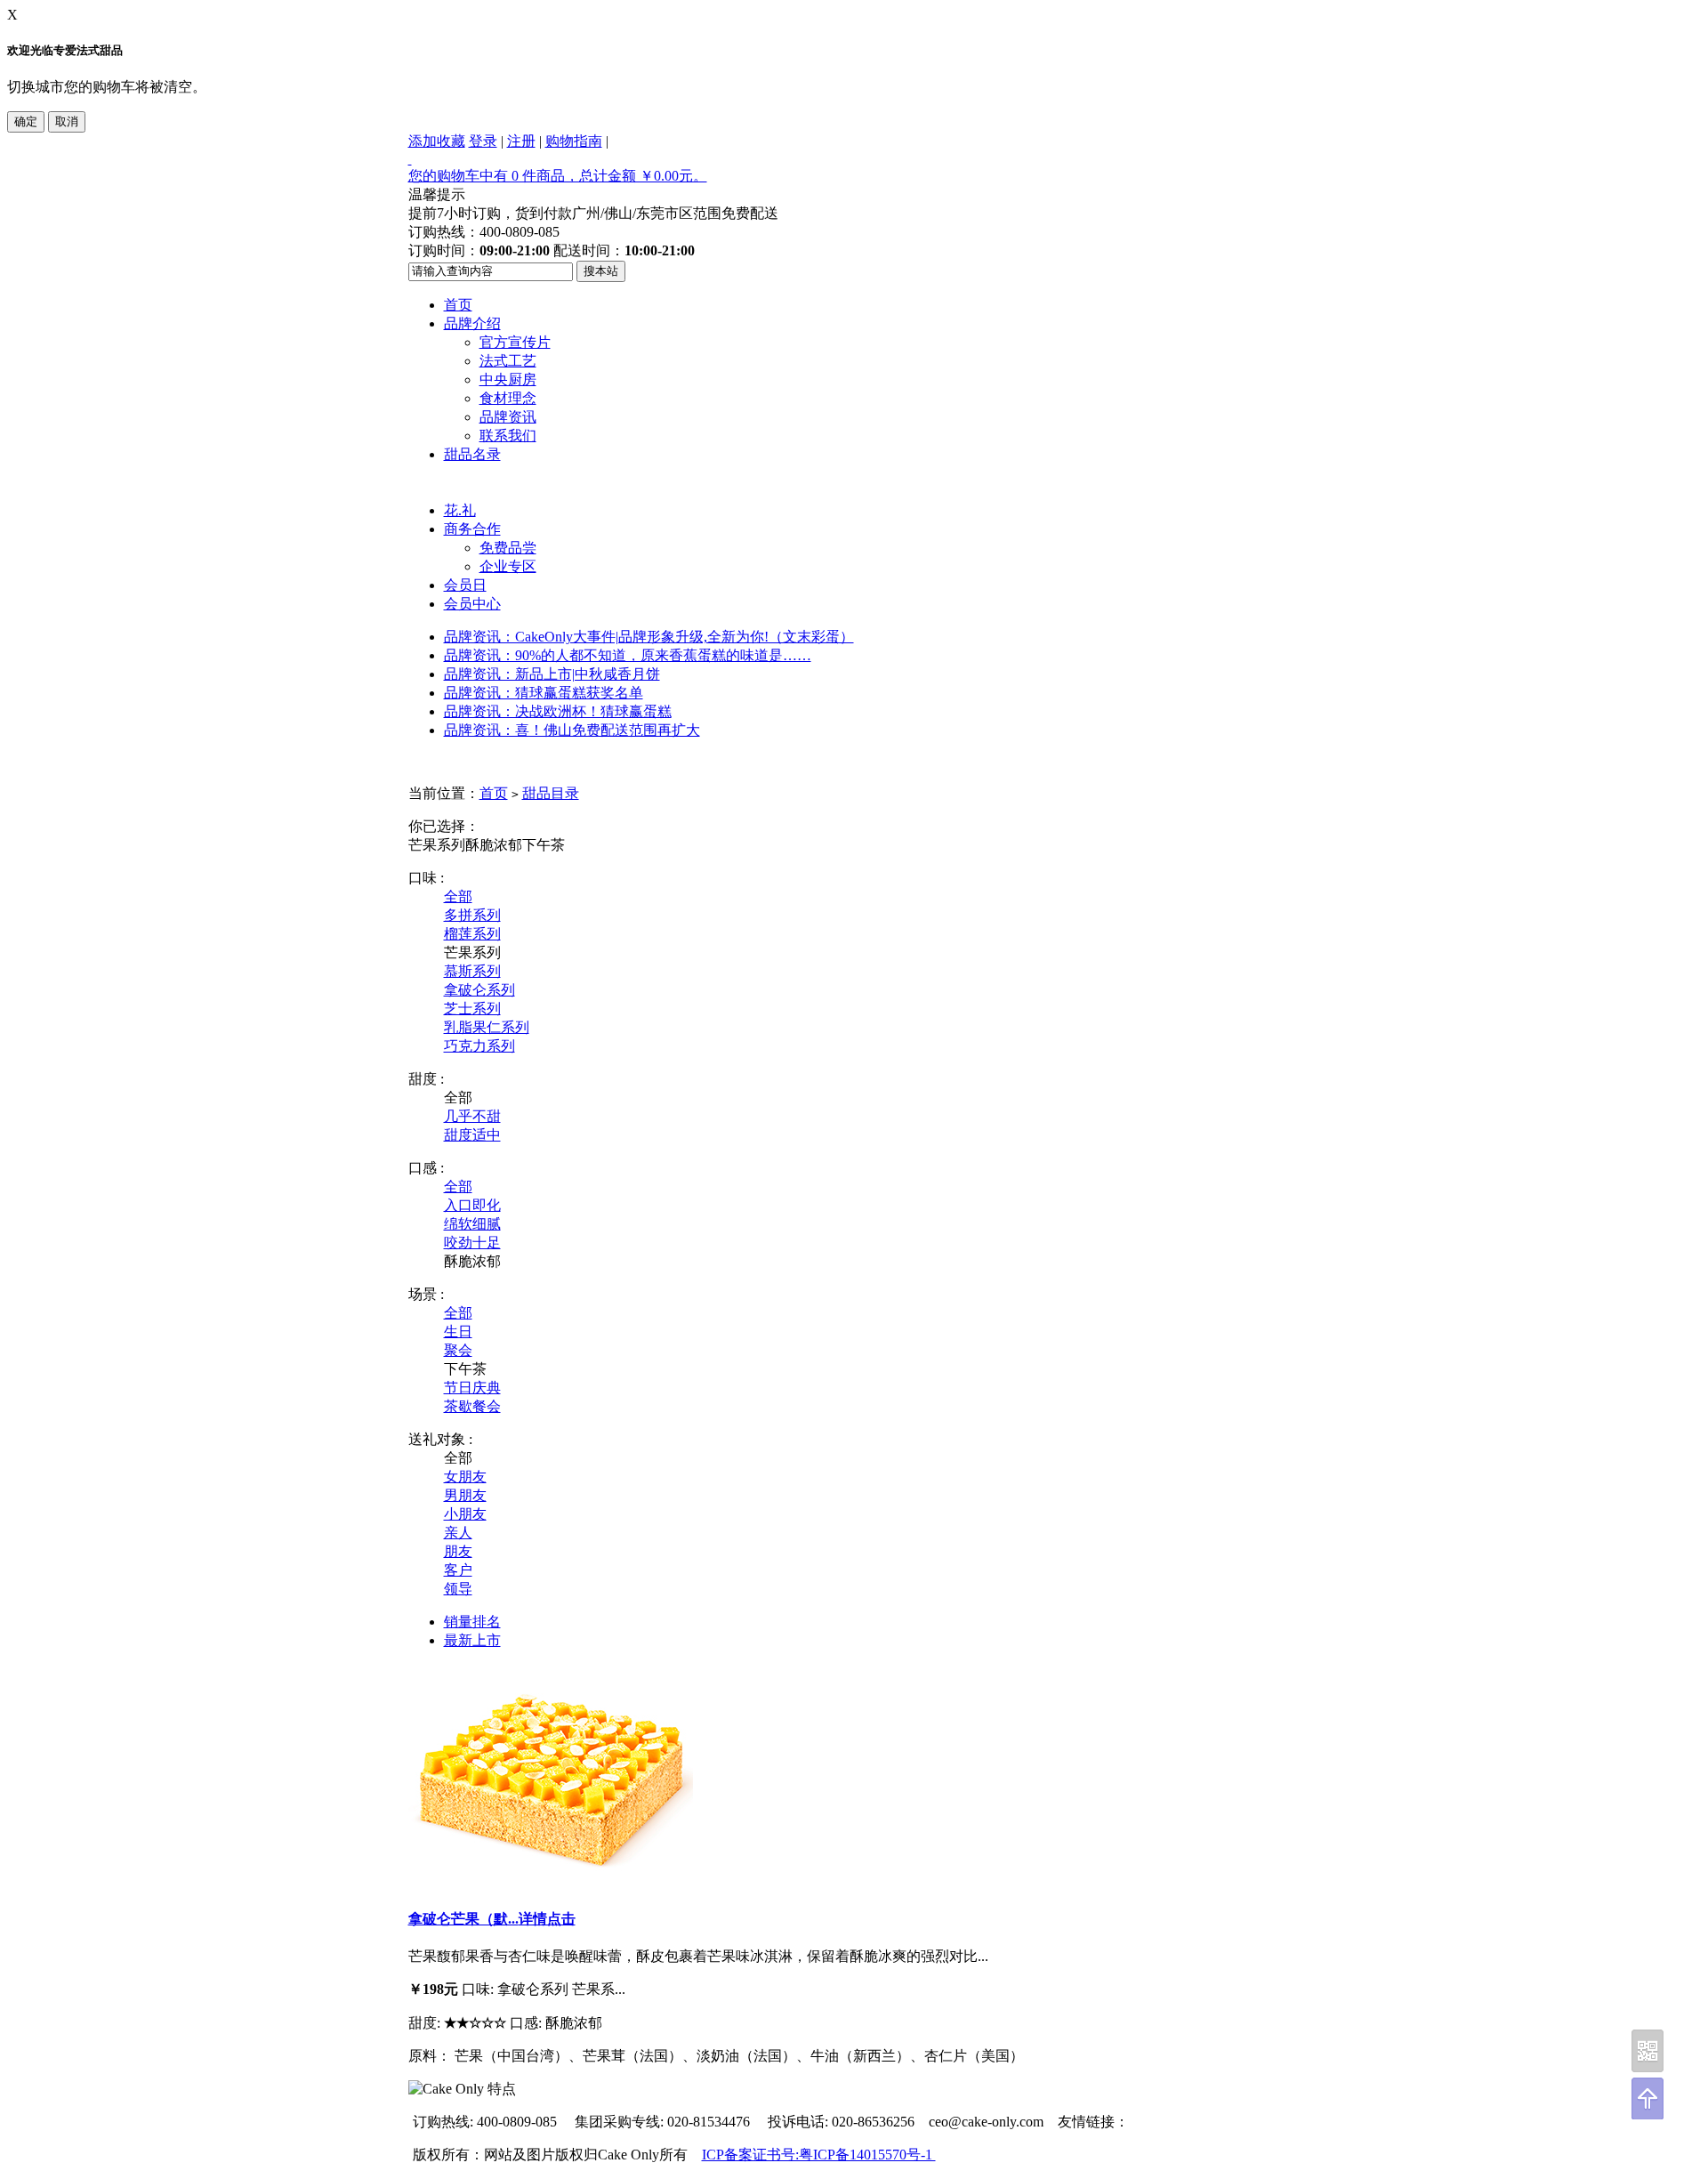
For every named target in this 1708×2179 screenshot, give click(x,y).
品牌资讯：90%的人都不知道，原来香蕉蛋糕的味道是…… (628, 655)
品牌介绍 (472, 323)
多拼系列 (472, 915)
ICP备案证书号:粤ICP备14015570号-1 (819, 2155)
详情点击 (547, 1919)
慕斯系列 (472, 971)
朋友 (458, 1551)
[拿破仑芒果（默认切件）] (551, 1882)
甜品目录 (551, 793)
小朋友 (465, 1514)
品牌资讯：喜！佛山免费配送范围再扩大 (572, 730)
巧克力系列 (479, 1046)
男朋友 (465, 1495)
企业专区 (508, 566)
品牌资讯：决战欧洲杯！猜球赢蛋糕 (558, 711)
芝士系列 (472, 1009)
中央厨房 (508, 379)
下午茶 (544, 845)
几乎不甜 (472, 1116)
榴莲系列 (472, 934)
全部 (458, 896)
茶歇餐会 (472, 1406)
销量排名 (472, 1622)
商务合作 (472, 529)
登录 (483, 141)
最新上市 (472, 1640)
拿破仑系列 (479, 990)
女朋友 (465, 1477)
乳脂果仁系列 (487, 1027)
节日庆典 (472, 1388)
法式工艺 (508, 361)
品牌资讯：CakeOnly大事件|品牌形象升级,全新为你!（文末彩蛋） (649, 637)
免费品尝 (508, 548)
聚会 (458, 1350)
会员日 (465, 585)
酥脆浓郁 (494, 845)
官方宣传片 (515, 342)
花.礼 (460, 510)
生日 (458, 1332)
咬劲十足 (472, 1243)
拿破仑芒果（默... (463, 1919)
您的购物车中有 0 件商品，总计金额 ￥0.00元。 (558, 176)
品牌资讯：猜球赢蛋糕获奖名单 (544, 693)
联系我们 (508, 436)
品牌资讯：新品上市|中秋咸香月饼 (552, 674)
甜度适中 (472, 1135)
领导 (458, 1589)
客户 (458, 1570)
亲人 (458, 1533)
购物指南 (574, 141)
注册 (521, 141)
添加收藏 (437, 141)
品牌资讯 (508, 417)
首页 (458, 305)
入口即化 (472, 1205)
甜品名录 (472, 454)
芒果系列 (437, 845)
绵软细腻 (472, 1224)
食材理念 (508, 398)
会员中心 (472, 604)
